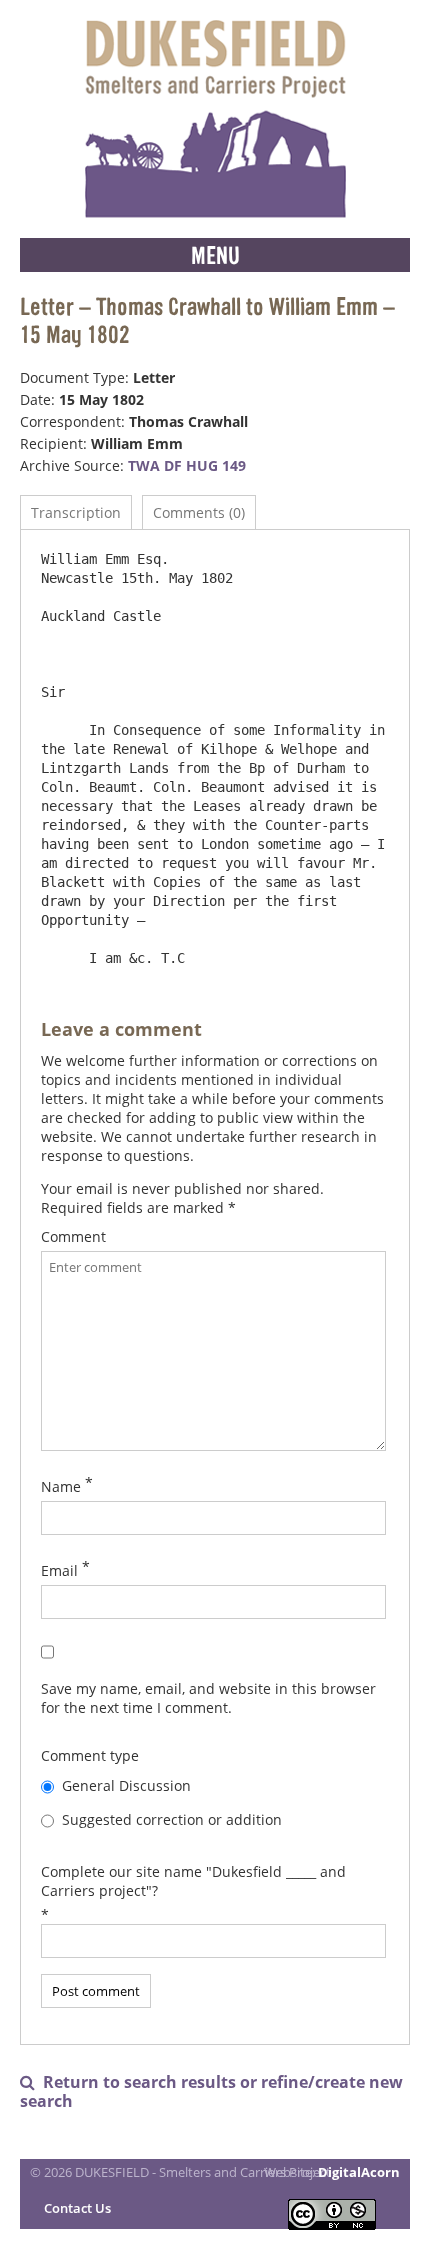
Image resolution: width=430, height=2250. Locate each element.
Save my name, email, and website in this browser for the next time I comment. (208, 1698)
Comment (73, 1236)
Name (61, 1486)
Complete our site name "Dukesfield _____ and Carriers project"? (193, 1881)
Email (59, 1570)
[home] (215, 119)
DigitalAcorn (359, 2172)
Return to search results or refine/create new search (211, 2092)
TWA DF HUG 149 (187, 465)
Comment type (90, 1755)
